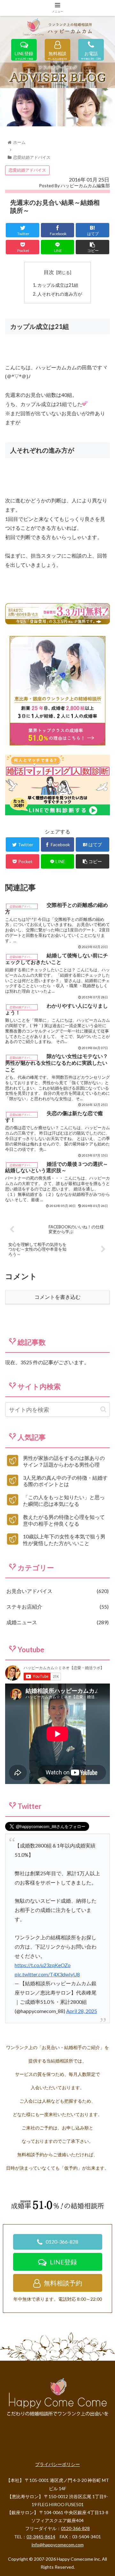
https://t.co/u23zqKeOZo (43, 1965)
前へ (8, 106)
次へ (107, 106)
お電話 (91, 54)
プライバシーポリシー (57, 2464)
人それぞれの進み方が (60, 294)
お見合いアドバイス (57, 1591)
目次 (49, 272)
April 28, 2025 (82, 2011)
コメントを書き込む (57, 1297)
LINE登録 (24, 54)
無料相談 (57, 54)
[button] (103, 1409)
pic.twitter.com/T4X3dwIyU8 (47, 1974)
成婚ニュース (57, 1622)
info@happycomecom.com (58, 2545)
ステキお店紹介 (57, 1606)
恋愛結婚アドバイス (27, 170)
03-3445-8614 (41, 2537)
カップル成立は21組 (58, 285)
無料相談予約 (63, 2283)
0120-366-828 (62, 2242)
